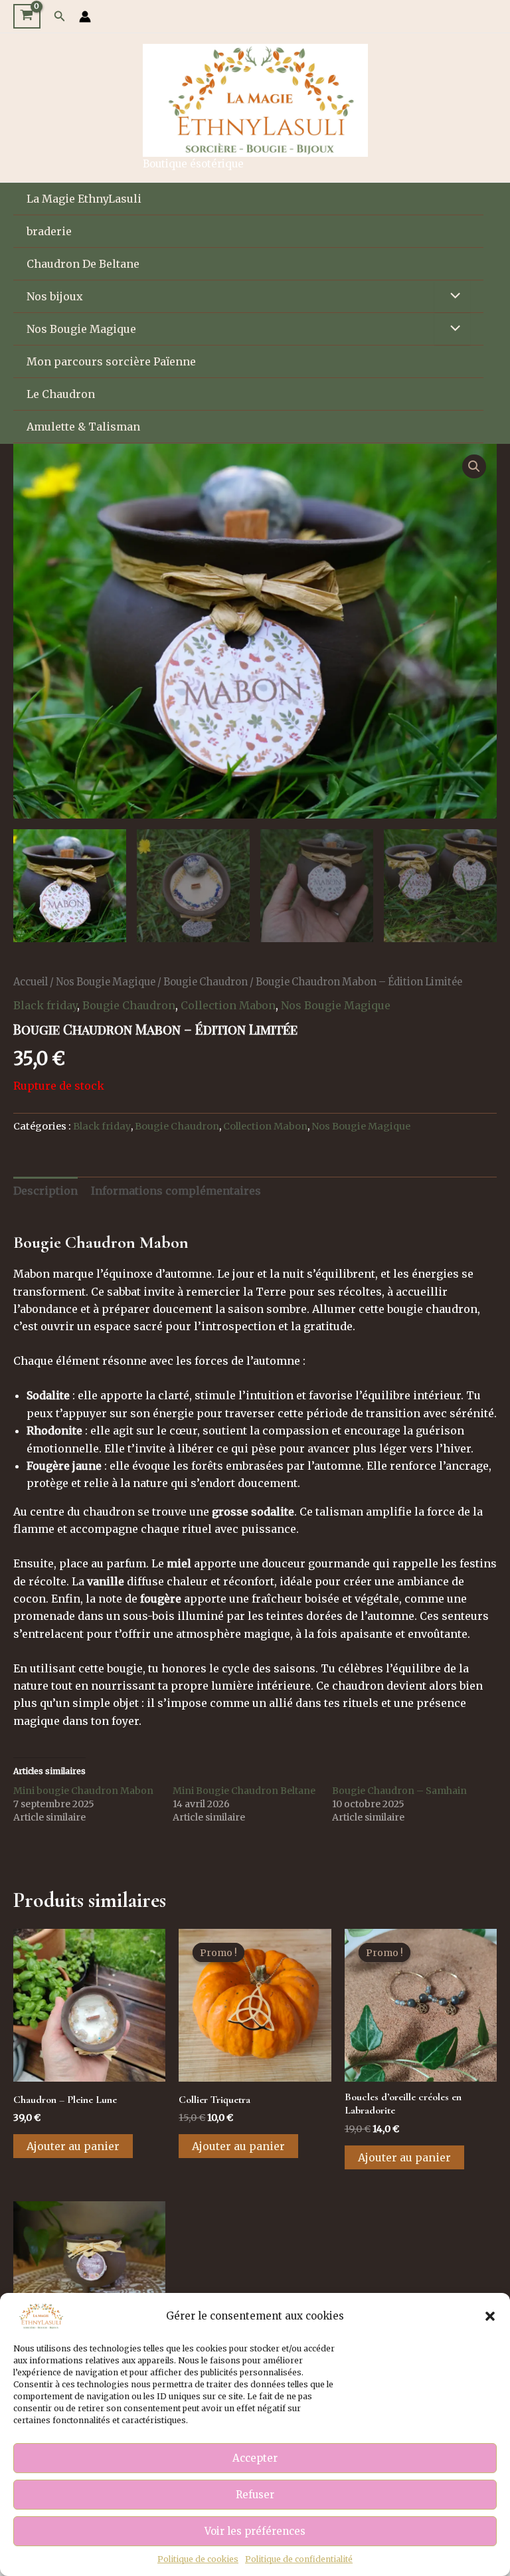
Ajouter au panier (73, 2146)
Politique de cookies (198, 2559)
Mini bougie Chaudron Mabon (83, 1791)
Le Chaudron (61, 394)
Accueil (31, 982)
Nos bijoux (55, 296)
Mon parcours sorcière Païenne (111, 361)
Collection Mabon (228, 1005)
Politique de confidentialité (299, 2559)
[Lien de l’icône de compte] (85, 17)
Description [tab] (45, 1191)
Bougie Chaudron (206, 982)
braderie (49, 231)
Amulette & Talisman (83, 427)
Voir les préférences (255, 2531)
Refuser (255, 2495)
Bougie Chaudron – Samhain (399, 1791)
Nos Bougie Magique (81, 329)
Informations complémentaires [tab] (176, 1191)
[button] (490, 2316)
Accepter (255, 2458)
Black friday (45, 1005)
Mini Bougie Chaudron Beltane (244, 1791)
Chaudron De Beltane (83, 264)
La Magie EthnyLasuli (84, 199)
